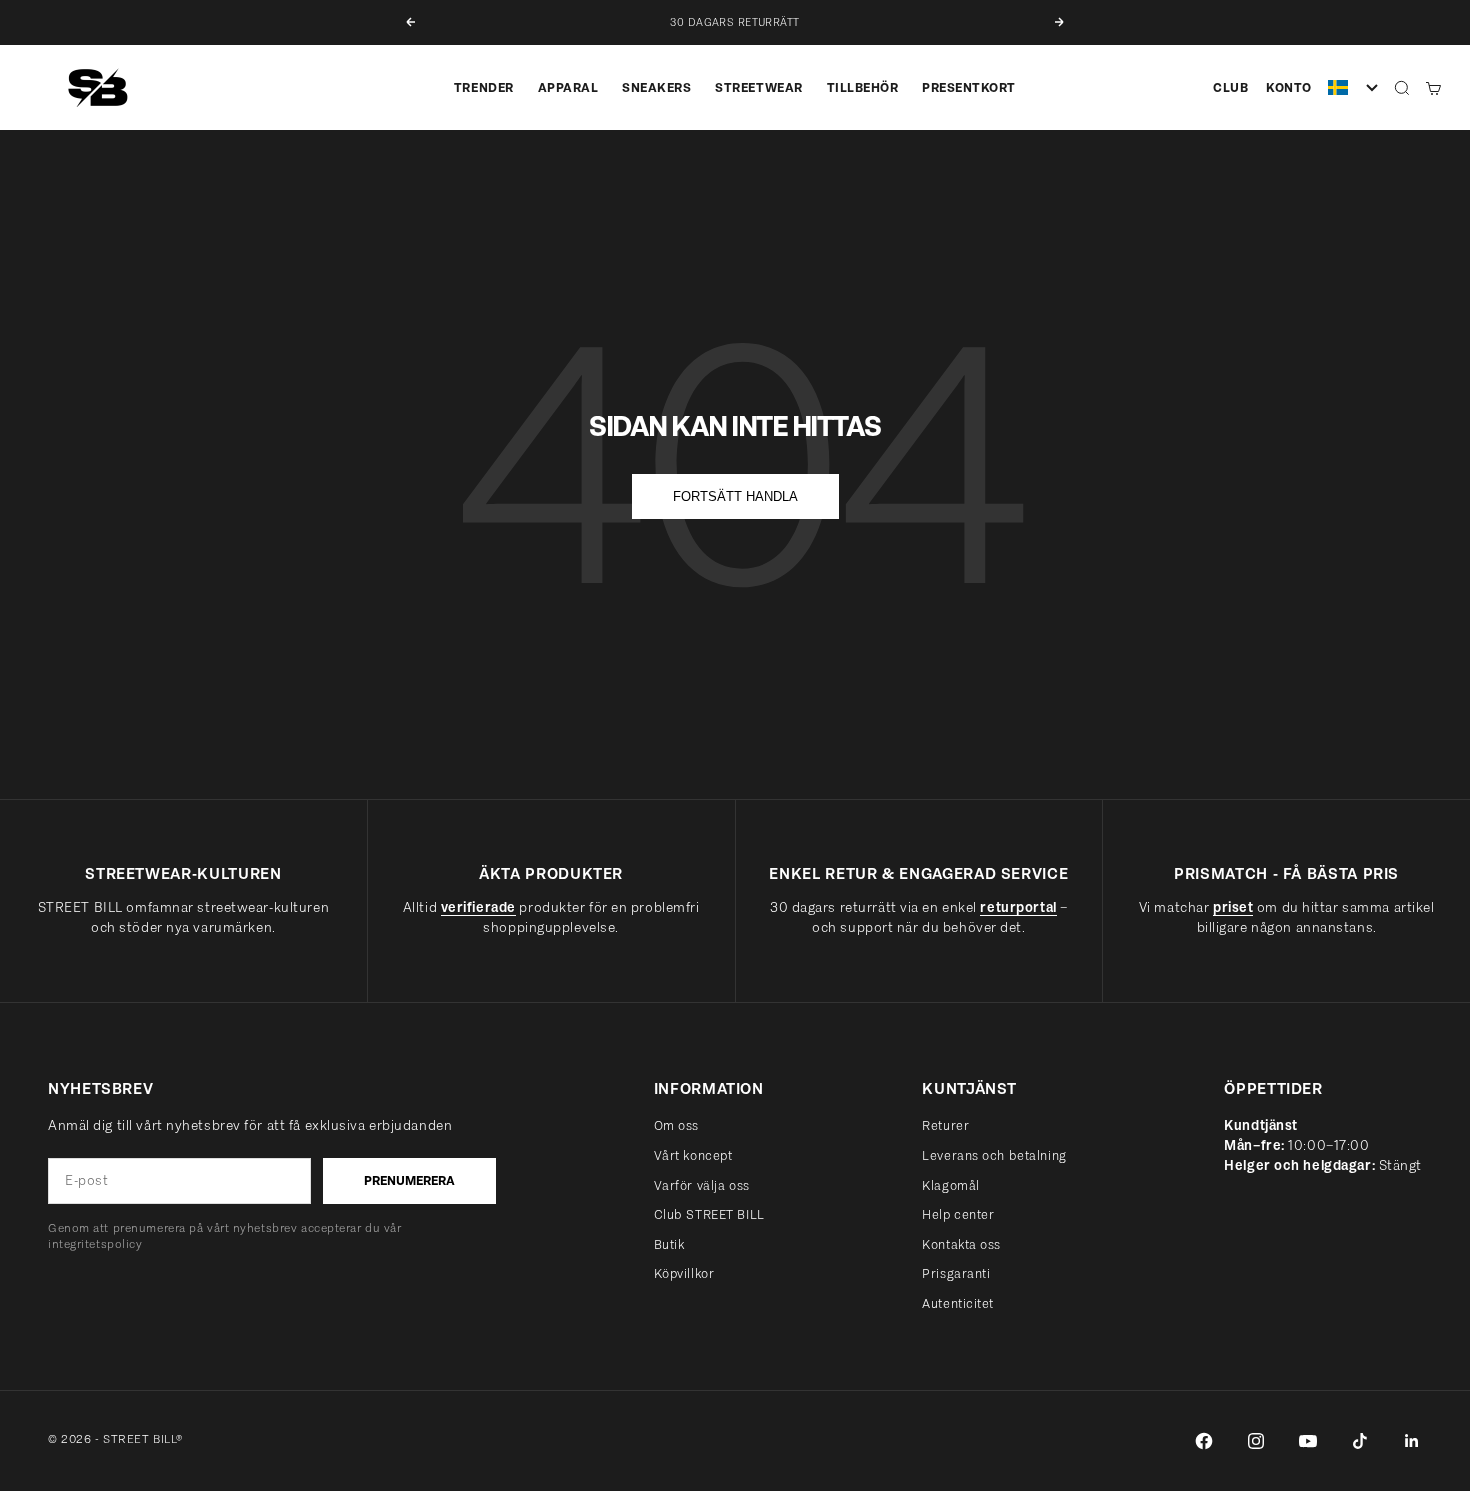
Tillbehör (863, 87)
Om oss (676, 1125)
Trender (484, 87)
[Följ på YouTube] (1308, 1441)
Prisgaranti (956, 1273)
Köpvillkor (684, 1273)
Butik (669, 1244)
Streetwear (758, 87)
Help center (958, 1214)
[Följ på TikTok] (1360, 1441)
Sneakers (656, 87)
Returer (945, 1125)
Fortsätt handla (735, 496)
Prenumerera (409, 1180)
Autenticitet (958, 1303)
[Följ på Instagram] (1256, 1441)
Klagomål (950, 1185)
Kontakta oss (961, 1244)
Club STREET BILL (709, 1214)
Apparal (568, 87)
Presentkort (969, 87)
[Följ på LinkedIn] (1412, 1441)
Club (1230, 87)
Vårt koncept (693, 1155)
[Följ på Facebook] (1204, 1441)
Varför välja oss (702, 1185)
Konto (1289, 87)
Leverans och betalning (994, 1155)
